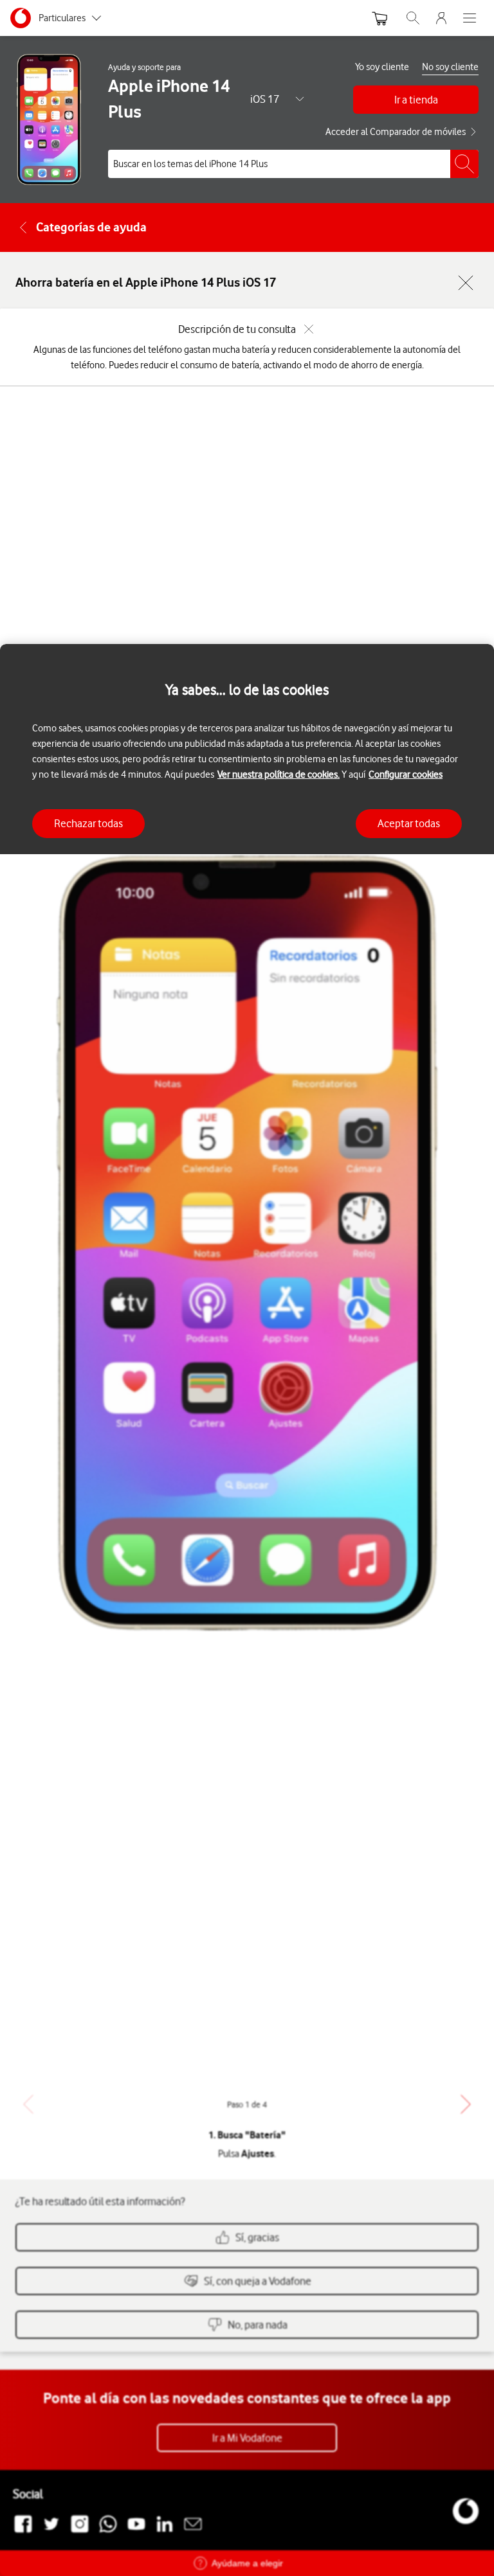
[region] (247, 1610)
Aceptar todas (409, 823)
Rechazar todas (88, 823)
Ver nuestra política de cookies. (279, 774)
